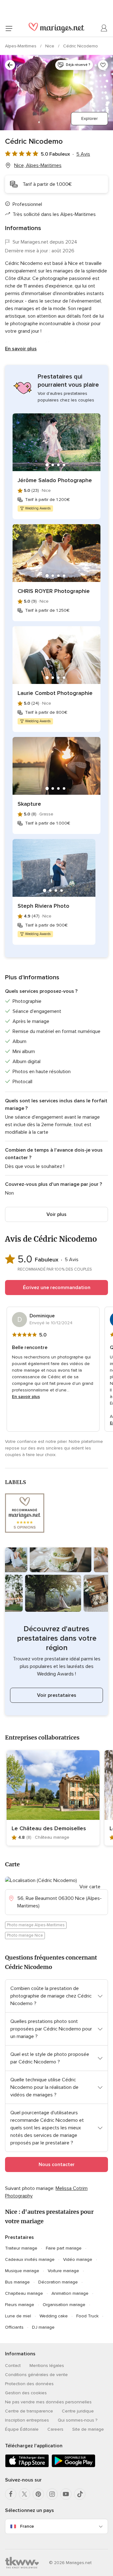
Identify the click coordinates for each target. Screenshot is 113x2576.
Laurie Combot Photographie (55, 693)
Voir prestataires (57, 1695)
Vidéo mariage (78, 2259)
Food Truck (87, 2316)
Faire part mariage (64, 2248)
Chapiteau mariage (24, 2293)
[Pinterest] (38, 2494)
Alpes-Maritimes (21, 46)
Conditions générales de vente (36, 2375)
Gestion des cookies (26, 2393)
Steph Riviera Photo (43, 906)
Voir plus (56, 1214)
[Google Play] (73, 2466)
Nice (50, 46)
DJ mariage (43, 2327)
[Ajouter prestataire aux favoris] (103, 65)
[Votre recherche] (10, 65)
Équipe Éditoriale (22, 2429)
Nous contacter (57, 2165)
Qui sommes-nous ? (78, 2420)
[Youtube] (66, 2494)
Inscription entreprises (27, 2420)
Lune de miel (18, 2316)
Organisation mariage (64, 2305)
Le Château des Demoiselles (49, 1828)
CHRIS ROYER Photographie (54, 591)
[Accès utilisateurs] (104, 28)
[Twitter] (24, 2494)
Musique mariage (22, 2271)
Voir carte (90, 1887)
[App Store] (27, 2466)
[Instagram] (52, 2494)
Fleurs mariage (20, 2305)
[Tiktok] (80, 2494)
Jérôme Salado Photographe (55, 480)
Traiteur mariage (21, 2248)
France (27, 2526)
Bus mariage (17, 2282)
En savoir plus (21, 349)
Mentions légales (47, 2366)
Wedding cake (54, 2316)
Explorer (89, 118)
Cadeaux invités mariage (30, 2259)
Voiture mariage (63, 2271)
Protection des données (29, 2384)
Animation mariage (70, 2293)
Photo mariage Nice (25, 1935)
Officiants (14, 2327)
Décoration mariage (58, 2282)
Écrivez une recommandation (57, 1288)
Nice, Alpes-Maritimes (38, 165)
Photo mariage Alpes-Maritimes (36, 1925)
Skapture (29, 804)
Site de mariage (88, 2429)
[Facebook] (11, 2494)
